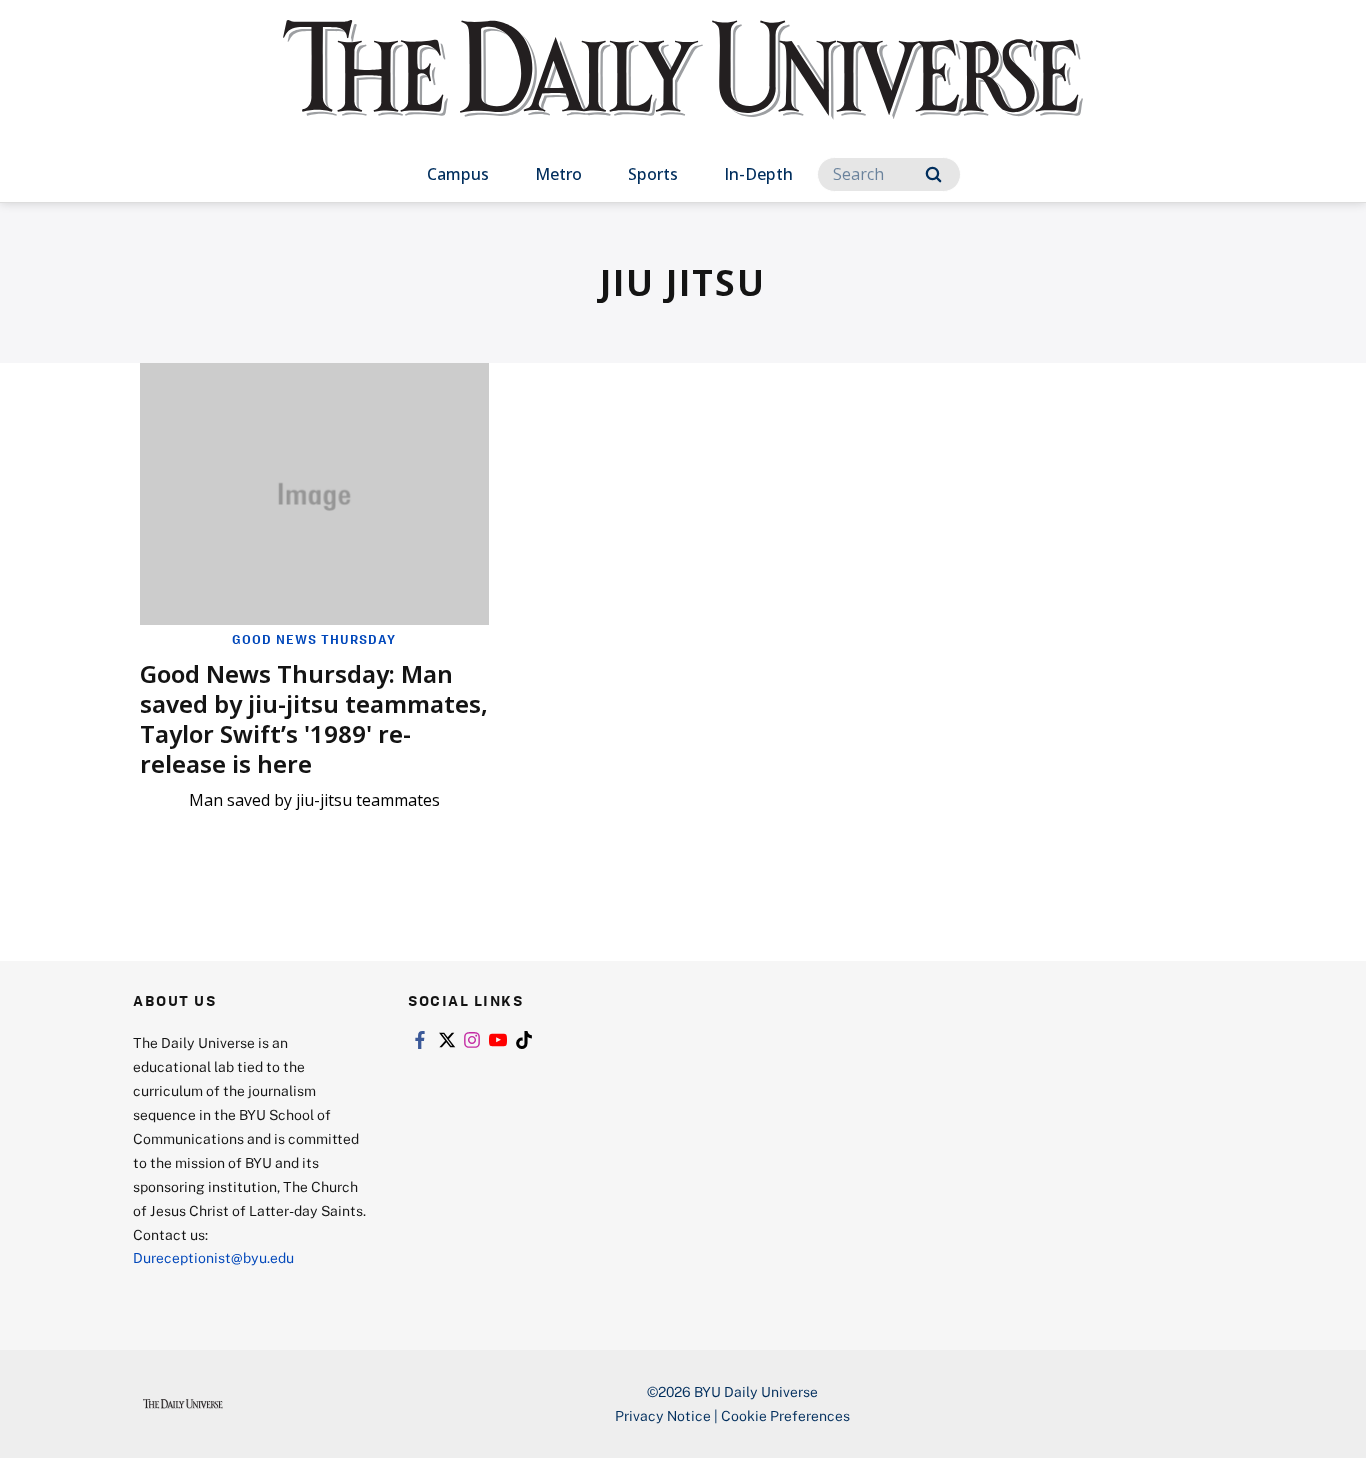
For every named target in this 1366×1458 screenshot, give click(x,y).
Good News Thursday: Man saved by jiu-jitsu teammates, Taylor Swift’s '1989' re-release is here (314, 718)
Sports (653, 174)
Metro (558, 174)
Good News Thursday (314, 639)
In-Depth (758, 174)
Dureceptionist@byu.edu (213, 1257)
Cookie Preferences (785, 1415)
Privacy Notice (663, 1415)
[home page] (683, 89)
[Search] (933, 174)
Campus (458, 174)
